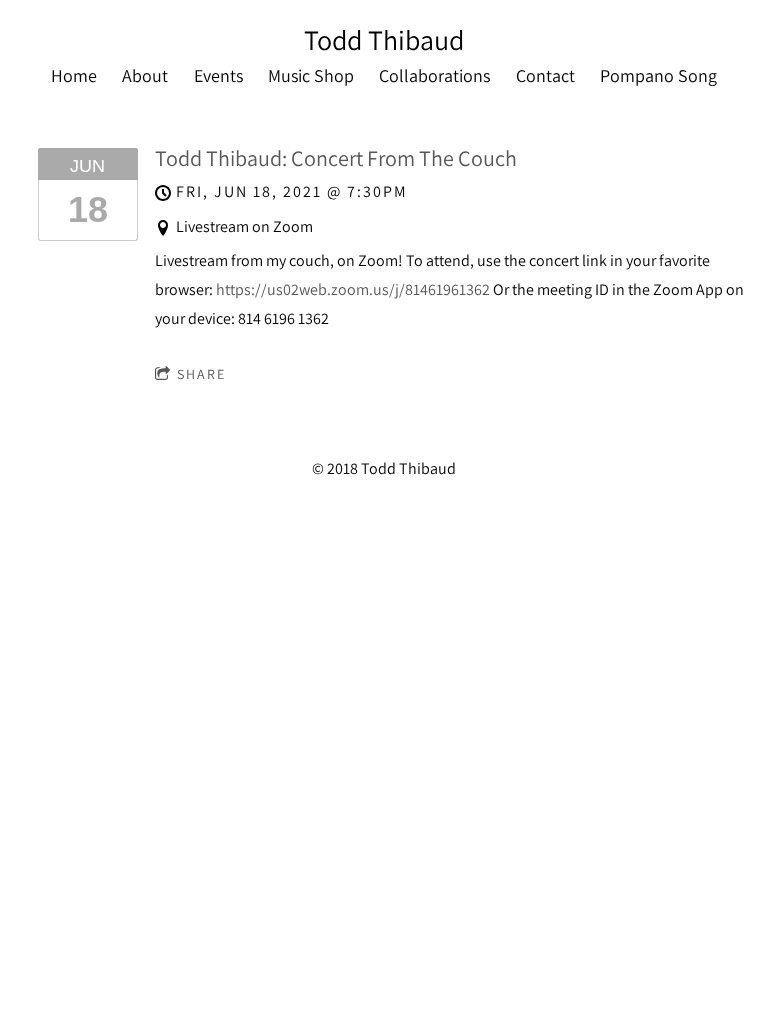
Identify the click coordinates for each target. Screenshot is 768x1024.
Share (201, 374)
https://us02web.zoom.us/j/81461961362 (353, 289)
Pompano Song (658, 75)
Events (218, 75)
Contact (545, 75)
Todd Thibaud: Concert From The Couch (336, 158)
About (145, 75)
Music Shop (311, 75)
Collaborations (434, 75)
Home (74, 75)
